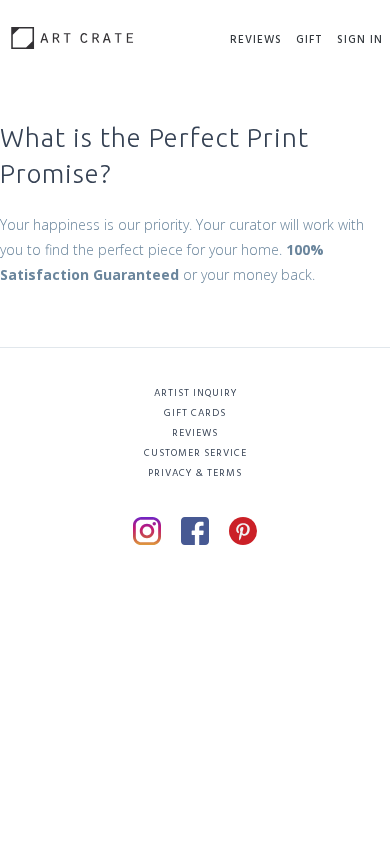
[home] (67, 30)
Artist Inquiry (195, 393)
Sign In (360, 40)
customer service (195, 453)
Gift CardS (195, 413)
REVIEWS (195, 433)
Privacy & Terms (195, 473)
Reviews (256, 40)
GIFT (309, 40)
